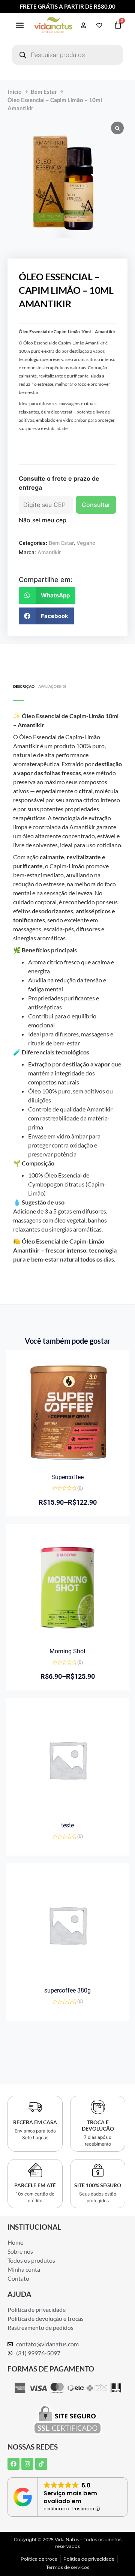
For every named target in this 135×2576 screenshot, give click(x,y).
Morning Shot (67, 1651)
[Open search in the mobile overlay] (67, 55)
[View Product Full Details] (67, 1462)
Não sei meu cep (43, 520)
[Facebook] (13, 2464)
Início (15, 92)
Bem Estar (44, 92)
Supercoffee (67, 1477)
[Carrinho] (118, 25)
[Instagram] (27, 2464)
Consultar (96, 505)
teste (67, 1825)
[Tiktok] (41, 2464)
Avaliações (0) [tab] (52, 686)
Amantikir (49, 552)
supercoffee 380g (67, 1990)
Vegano (86, 543)
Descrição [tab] (24, 686)
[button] (20, 25)
